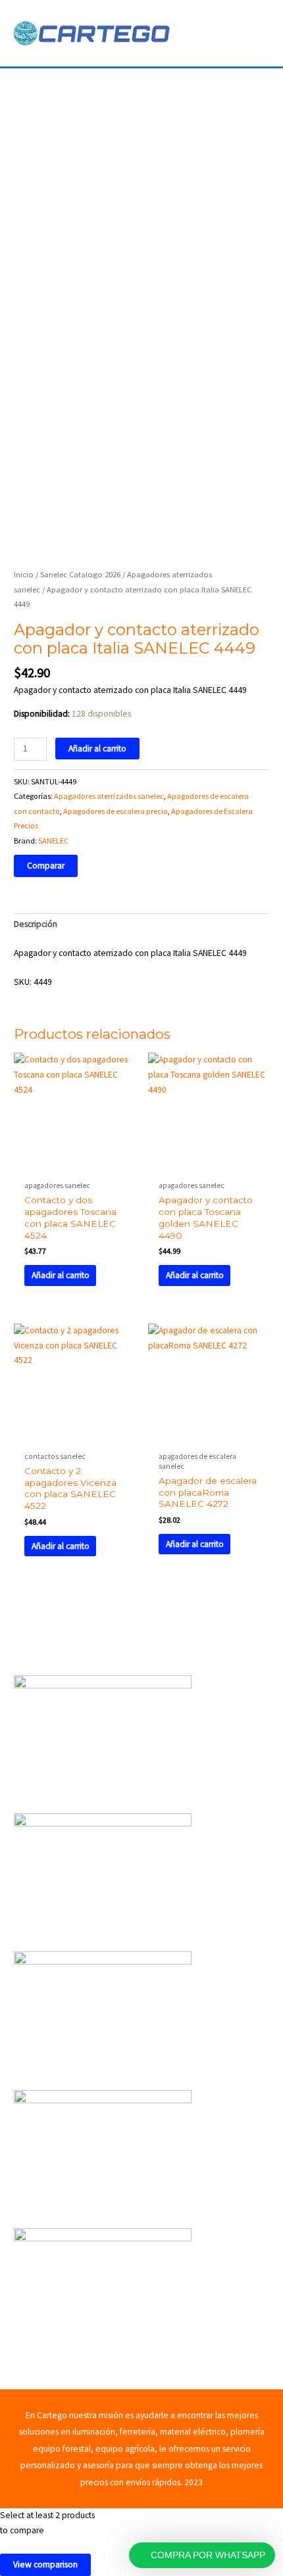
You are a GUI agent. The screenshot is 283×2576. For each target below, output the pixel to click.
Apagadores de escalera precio (116, 811)
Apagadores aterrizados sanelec (109, 796)
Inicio (24, 574)
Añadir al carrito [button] (61, 1275)
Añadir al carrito (97, 749)
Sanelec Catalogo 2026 (80, 574)
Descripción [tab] (36, 924)
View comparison (45, 2564)
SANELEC (53, 841)
